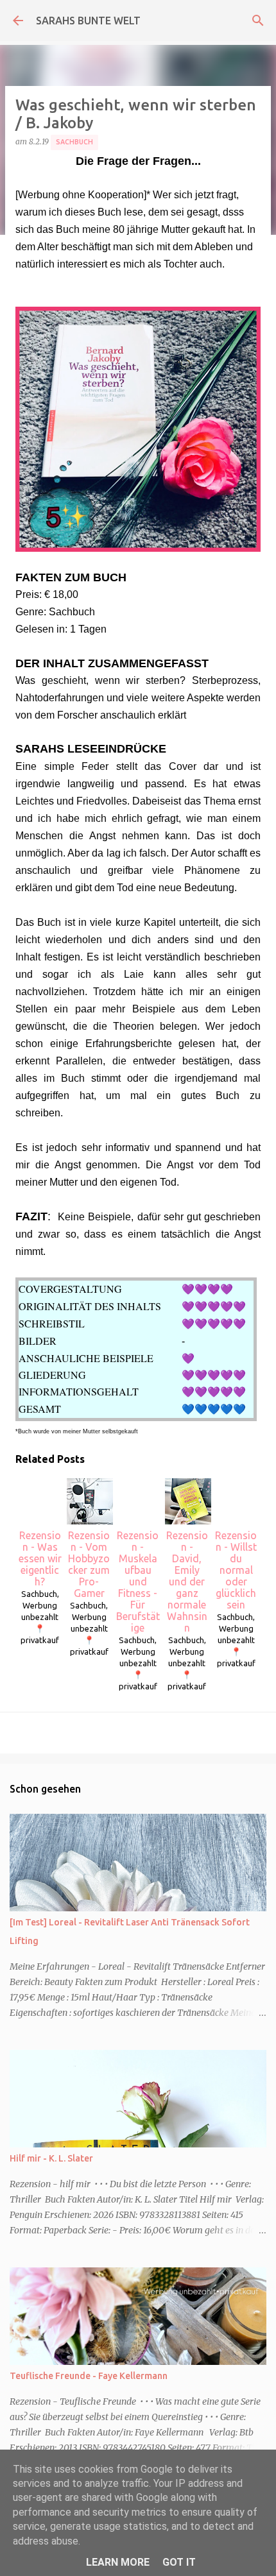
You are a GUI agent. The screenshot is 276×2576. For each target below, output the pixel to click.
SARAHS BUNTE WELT (88, 21)
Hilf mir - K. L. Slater (51, 2158)
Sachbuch (74, 142)
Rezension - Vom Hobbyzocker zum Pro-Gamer (89, 1564)
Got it (179, 2562)
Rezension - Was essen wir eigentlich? (40, 1558)
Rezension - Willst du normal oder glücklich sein (236, 1570)
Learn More (118, 2562)
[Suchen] (258, 21)
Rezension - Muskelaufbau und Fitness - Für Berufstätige (138, 1582)
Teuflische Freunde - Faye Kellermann (89, 2376)
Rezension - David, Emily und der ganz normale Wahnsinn (187, 1582)
